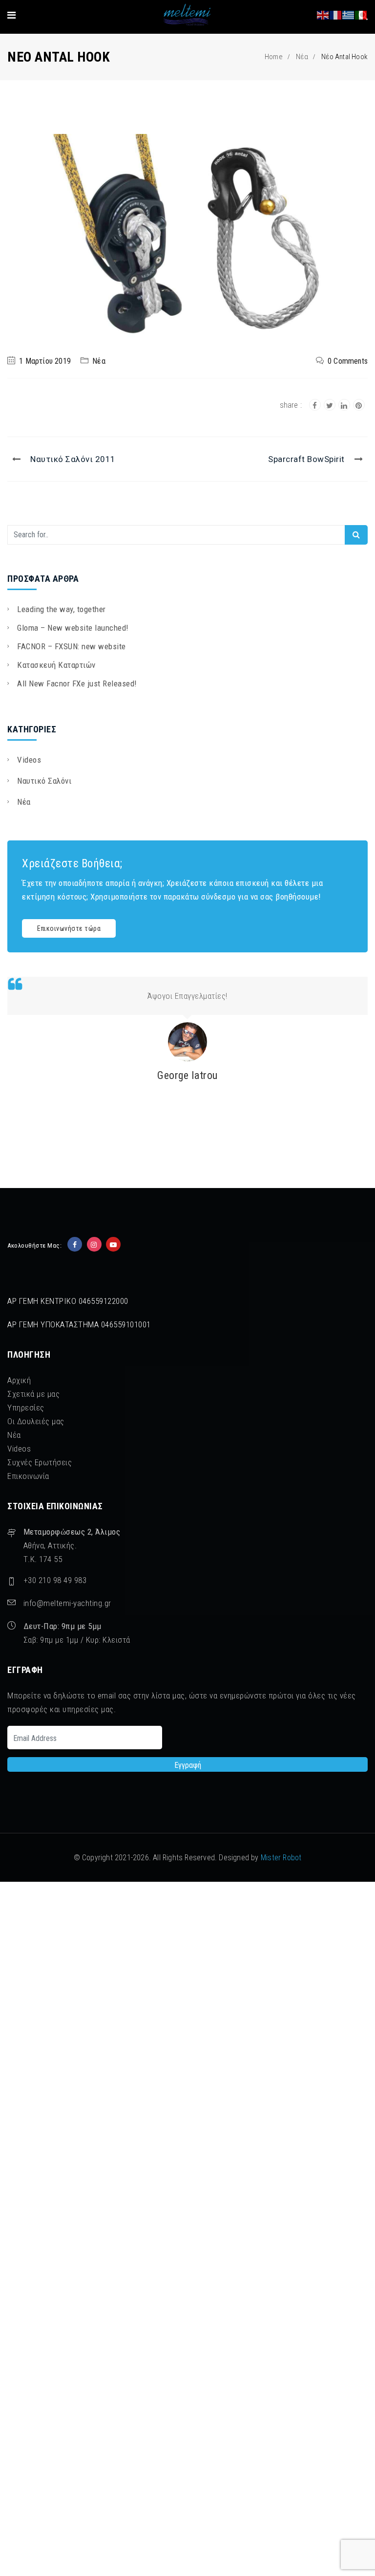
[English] (323, 14)
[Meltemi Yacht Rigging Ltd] (187, 15)
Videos (29, 760)
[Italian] (361, 14)
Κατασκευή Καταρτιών (56, 665)
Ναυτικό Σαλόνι (44, 781)
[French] (336, 14)
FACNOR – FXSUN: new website (72, 646)
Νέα (302, 57)
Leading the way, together (62, 609)
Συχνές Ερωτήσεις (40, 1462)
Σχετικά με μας (33, 1394)
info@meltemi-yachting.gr (67, 1603)
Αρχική (19, 1380)
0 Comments (348, 361)
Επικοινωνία (28, 1476)
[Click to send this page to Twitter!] (330, 405)
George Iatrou (187, 1075)
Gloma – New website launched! (73, 628)
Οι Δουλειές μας (36, 1421)
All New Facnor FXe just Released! (77, 683)
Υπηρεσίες (26, 1408)
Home (274, 57)
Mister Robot (281, 1858)
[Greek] (349, 14)
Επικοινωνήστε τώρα (69, 928)
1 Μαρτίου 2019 (45, 361)
